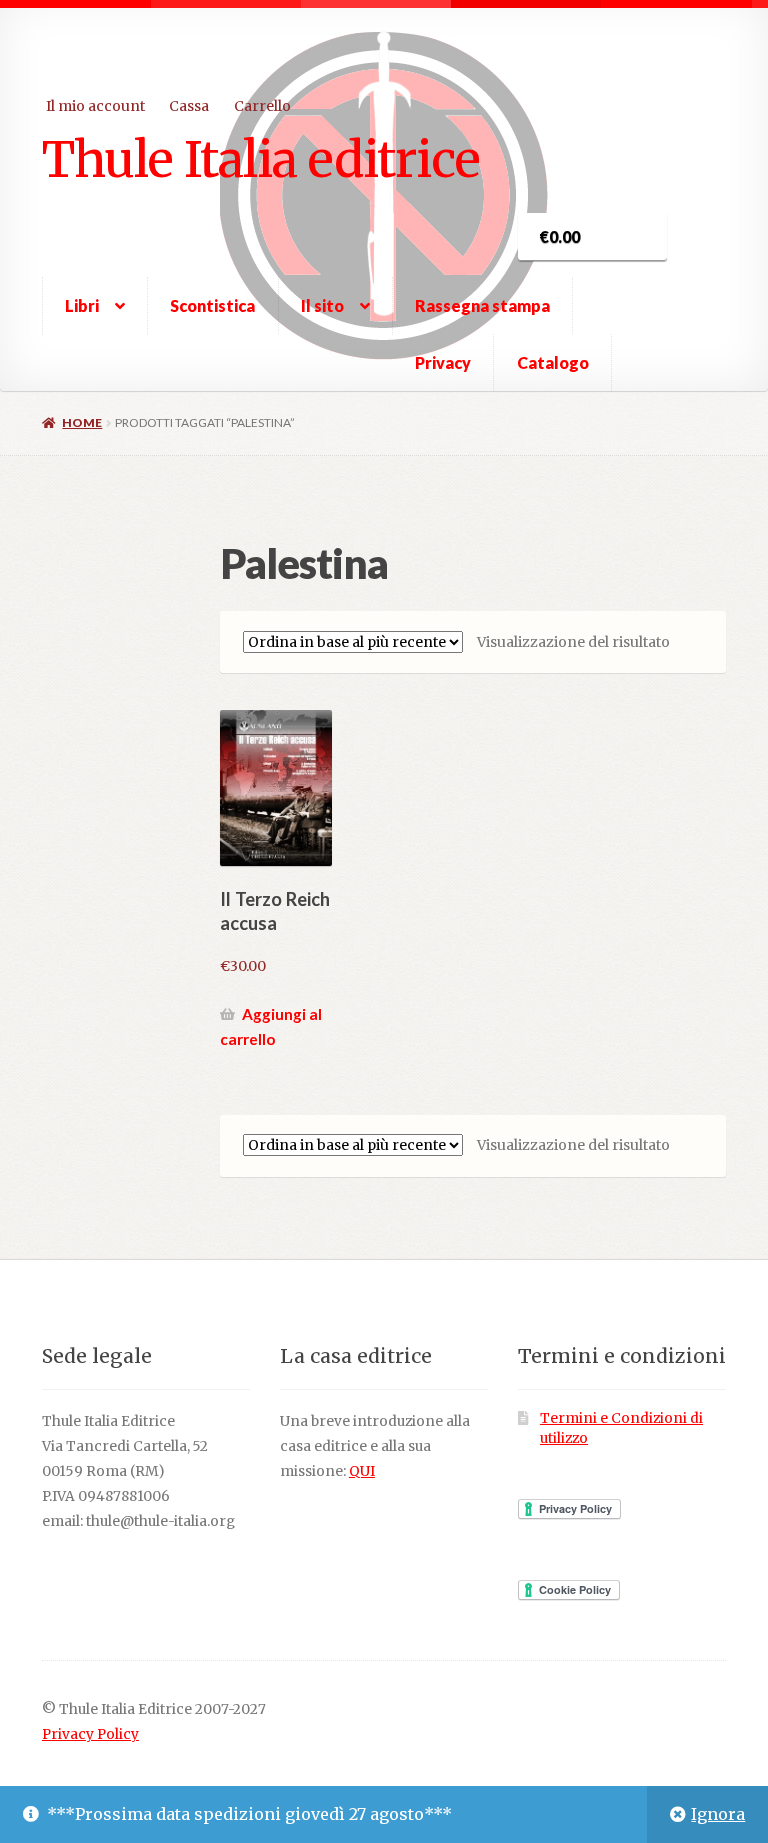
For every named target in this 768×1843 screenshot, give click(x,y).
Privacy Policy (90, 1734)
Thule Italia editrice (261, 159)
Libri (82, 305)
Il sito (322, 305)
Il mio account (95, 106)
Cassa (189, 106)
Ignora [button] (718, 1814)
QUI (362, 1471)
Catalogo (553, 362)
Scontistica (212, 305)
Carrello (262, 106)
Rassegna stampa (482, 305)
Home (82, 422)
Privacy (443, 362)
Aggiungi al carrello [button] (271, 1026)
